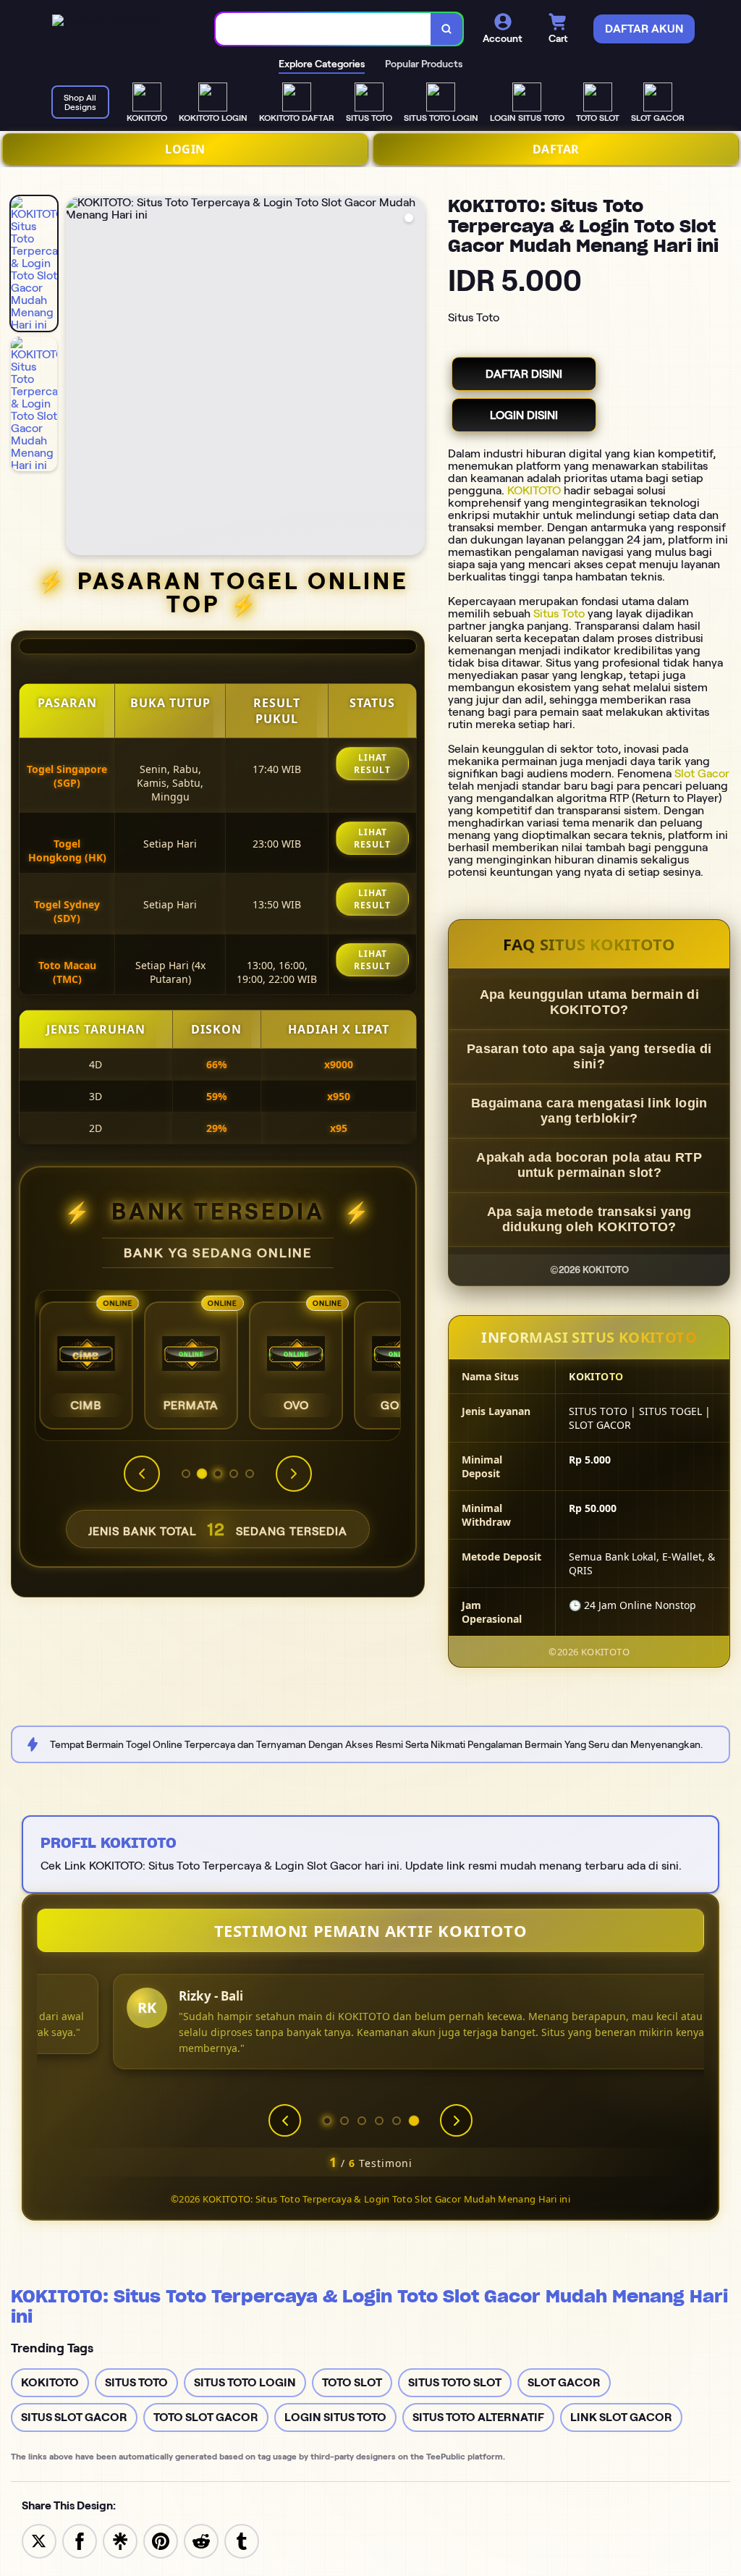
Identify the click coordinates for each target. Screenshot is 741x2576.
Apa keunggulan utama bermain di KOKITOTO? (589, 1002)
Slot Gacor (702, 773)
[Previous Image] (77, 378)
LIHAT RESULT (372, 764)
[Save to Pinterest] (161, 2540)
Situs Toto (559, 613)
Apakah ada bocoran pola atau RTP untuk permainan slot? (589, 1165)
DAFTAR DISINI (524, 374)
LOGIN (185, 149)
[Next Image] (413, 378)
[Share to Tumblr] (242, 2540)
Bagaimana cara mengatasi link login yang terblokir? (589, 1111)
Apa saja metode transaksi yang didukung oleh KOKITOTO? (589, 1219)
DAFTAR (556, 149)
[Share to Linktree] (120, 2540)
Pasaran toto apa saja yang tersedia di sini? (589, 1056)
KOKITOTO (534, 490)
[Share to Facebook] (80, 2540)
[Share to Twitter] (39, 2540)
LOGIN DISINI (524, 415)
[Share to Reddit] (201, 2540)
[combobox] (323, 29)
